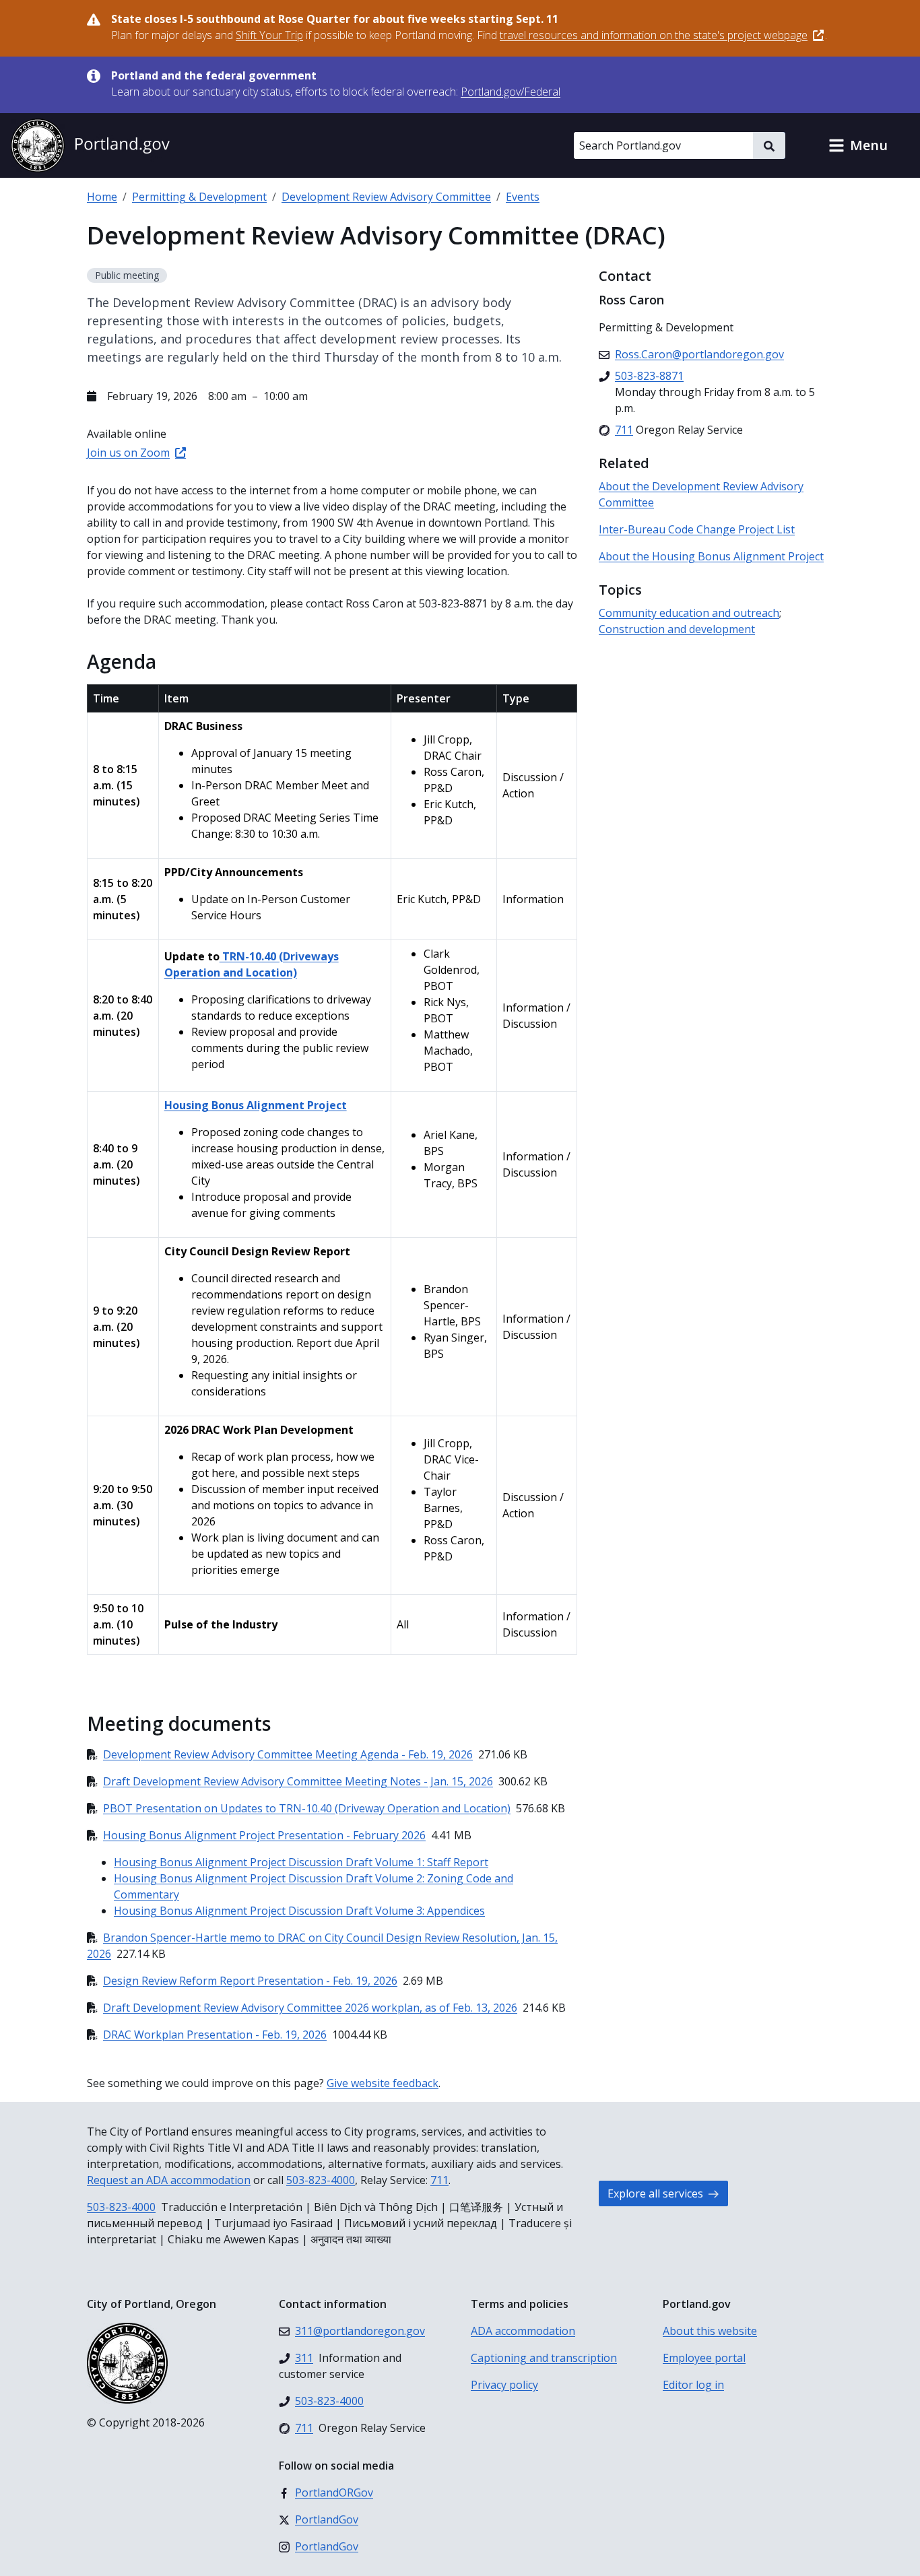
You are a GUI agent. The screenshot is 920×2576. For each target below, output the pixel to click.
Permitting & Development (199, 197)
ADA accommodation (523, 2331)
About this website (710, 2331)
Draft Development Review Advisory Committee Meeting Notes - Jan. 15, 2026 (298, 1781)
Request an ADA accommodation (169, 2180)
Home (102, 197)
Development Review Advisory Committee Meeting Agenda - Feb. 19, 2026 (288, 1754)
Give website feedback (383, 2083)
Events (523, 197)
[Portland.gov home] (90, 145)
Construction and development (677, 629)
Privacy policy (504, 2385)
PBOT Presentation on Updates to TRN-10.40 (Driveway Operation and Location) (307, 1808)
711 (439, 2180)
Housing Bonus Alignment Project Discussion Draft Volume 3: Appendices (299, 1911)
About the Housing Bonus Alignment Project (711, 556)
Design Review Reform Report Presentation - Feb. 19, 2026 (250, 1981)
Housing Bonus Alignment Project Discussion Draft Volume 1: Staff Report (301, 1862)
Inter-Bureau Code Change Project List (697, 529)
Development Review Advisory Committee (386, 197)
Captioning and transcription (544, 2358)
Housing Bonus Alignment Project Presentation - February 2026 (264, 1835)
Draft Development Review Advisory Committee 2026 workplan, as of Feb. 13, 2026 (310, 2008)
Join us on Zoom (128, 453)
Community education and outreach (689, 613)
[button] (858, 145)
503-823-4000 (321, 2180)
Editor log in (693, 2385)
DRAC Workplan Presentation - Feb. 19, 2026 (215, 2035)
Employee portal (704, 2358)
